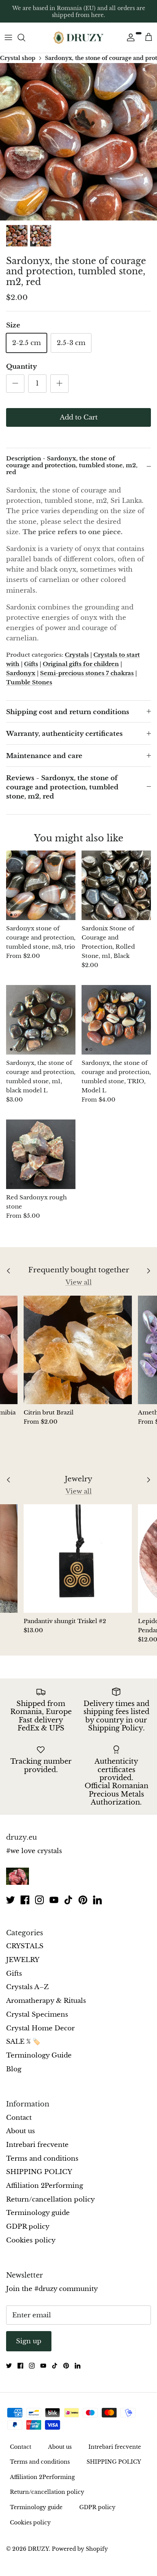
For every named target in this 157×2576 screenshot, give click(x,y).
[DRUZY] (78, 38)
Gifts (31, 664)
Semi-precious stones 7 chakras (87, 673)
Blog (14, 2069)
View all (79, 1282)
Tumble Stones (29, 682)
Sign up (29, 2341)
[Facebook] (25, 1900)
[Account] (129, 37)
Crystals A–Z (27, 1987)
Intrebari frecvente (37, 2145)
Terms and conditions (42, 2159)
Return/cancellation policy (50, 2199)
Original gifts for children (81, 664)
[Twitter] (10, 1900)
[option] (78, 142)
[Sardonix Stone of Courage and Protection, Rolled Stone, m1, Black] (116, 885)
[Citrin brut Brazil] (78, 1350)
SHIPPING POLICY (39, 2172)
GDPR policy (28, 2227)
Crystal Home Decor (40, 2028)
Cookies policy (31, 2240)
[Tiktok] (68, 1900)
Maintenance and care (44, 756)
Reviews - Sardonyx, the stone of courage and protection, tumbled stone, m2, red (62, 787)
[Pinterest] (83, 1900)
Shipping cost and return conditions (68, 712)
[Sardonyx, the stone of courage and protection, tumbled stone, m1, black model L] (41, 1020)
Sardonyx (21, 673)
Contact (19, 2118)
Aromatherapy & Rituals (46, 2001)
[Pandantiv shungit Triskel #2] (78, 1559)
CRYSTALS (25, 1946)
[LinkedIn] (97, 1900)
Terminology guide (38, 2213)
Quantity (22, 367)
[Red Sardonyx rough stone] (41, 1154)
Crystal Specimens (37, 2015)
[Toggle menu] (8, 37)
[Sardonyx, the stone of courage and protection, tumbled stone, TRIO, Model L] (116, 1020)
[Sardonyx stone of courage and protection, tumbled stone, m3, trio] (41, 885)
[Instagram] (39, 1900)
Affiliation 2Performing (45, 2186)
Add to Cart (79, 417)
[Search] (25, 37)
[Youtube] (54, 1900)
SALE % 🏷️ (23, 2042)
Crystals (77, 655)
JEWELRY (23, 1960)
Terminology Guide (39, 2055)
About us (21, 2131)
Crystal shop (18, 58)
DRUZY (38, 2549)
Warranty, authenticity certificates (64, 734)
